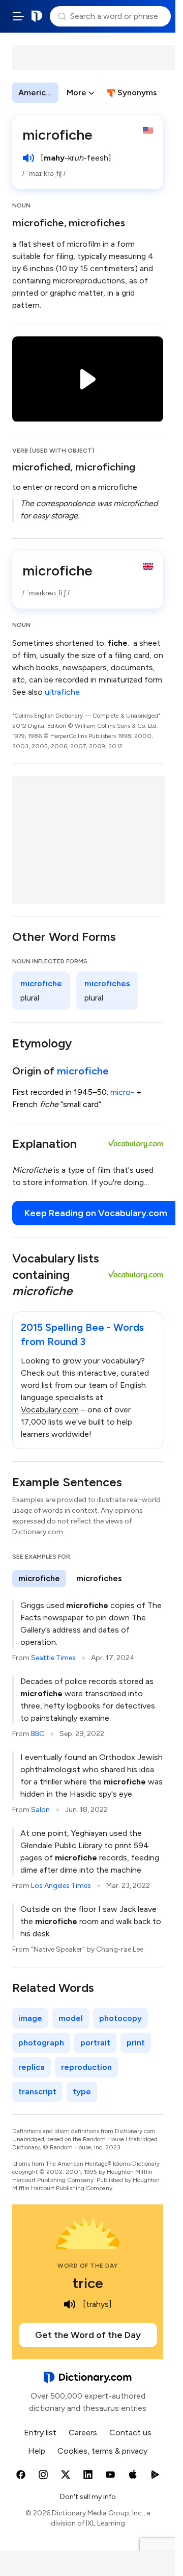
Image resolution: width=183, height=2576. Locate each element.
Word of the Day (88, 2266)
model (71, 2018)
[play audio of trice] (70, 2304)
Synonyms (137, 93)
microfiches (97, 223)
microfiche (38, 223)
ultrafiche (62, 692)
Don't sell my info (88, 2497)
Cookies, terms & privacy (102, 2451)
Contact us (130, 2433)
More (77, 93)
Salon (40, 1810)
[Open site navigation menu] (18, 16)
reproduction (86, 2067)
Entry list (40, 2433)
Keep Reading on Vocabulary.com (96, 1213)
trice (88, 2283)
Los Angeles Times (61, 1886)
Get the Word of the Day (88, 2335)
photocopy (120, 2018)
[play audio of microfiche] (28, 158)
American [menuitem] (37, 93)
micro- (122, 1092)
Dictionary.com (37, 16)
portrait (95, 2043)
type (82, 2092)
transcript (37, 2092)
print (136, 2043)
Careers (83, 2433)
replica (32, 2067)
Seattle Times (53, 1658)
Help (37, 2451)
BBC (38, 1734)
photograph (41, 2043)
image (30, 2018)
